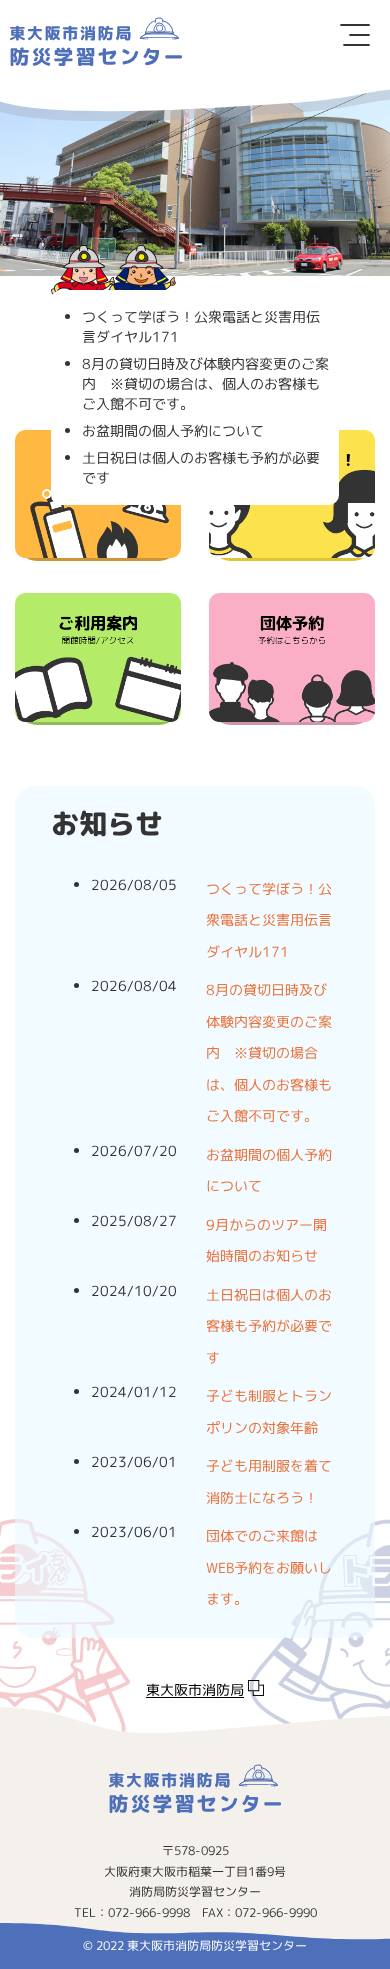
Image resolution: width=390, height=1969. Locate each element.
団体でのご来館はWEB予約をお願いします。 (269, 1567)
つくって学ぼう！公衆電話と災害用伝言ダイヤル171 (269, 920)
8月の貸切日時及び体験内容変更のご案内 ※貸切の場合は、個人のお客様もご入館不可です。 (269, 1052)
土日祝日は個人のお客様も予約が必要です (269, 1326)
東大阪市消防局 (195, 1689)
